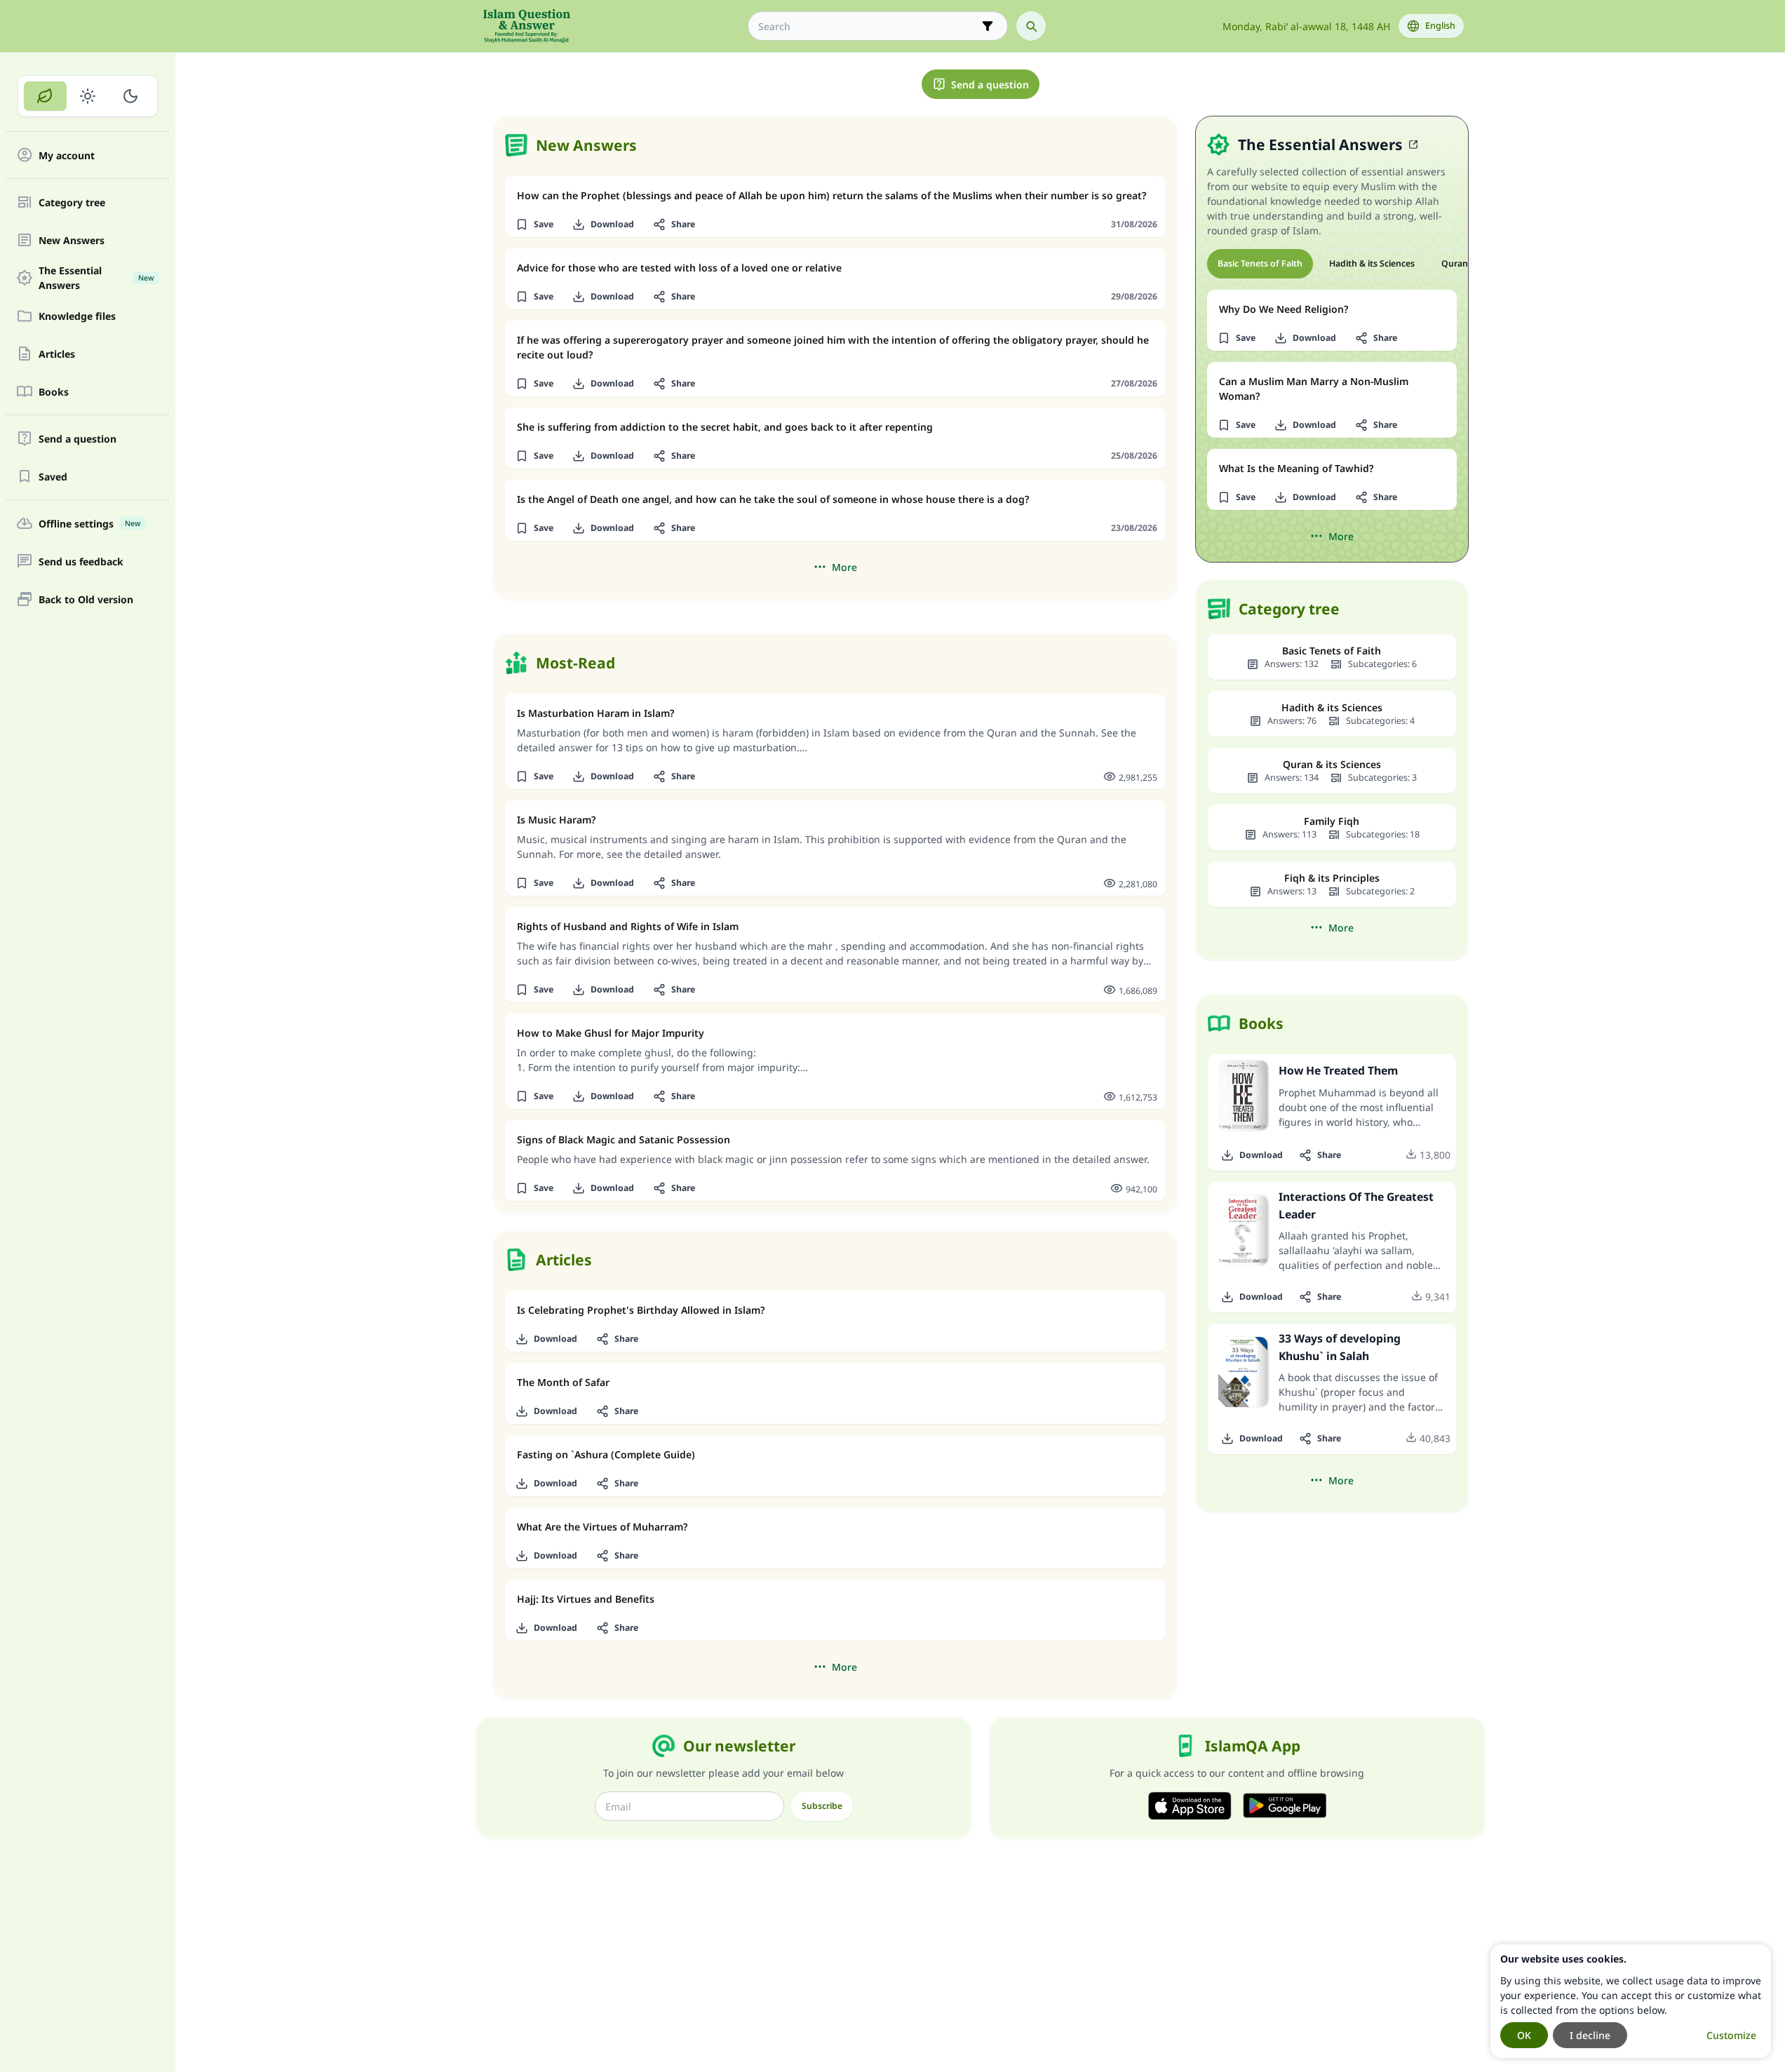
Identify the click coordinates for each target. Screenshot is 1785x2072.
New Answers (72, 240)
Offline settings (89, 524)
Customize (1731, 2035)
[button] (535, 224)
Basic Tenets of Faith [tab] (1260, 263)
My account (67, 155)
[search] (1031, 26)
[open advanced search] (988, 26)
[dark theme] (130, 96)
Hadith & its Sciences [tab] (1372, 263)
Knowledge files (77, 316)
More (844, 567)
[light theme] (88, 96)
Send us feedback (81, 561)
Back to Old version (86, 599)
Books (54, 392)
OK (1524, 2035)
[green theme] (45, 96)
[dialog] (1631, 2001)
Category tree (72, 202)
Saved (53, 477)
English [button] (1440, 26)
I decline (1590, 2035)
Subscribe (822, 1806)
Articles (57, 354)
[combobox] (868, 26)
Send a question (78, 439)
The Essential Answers (96, 278)
